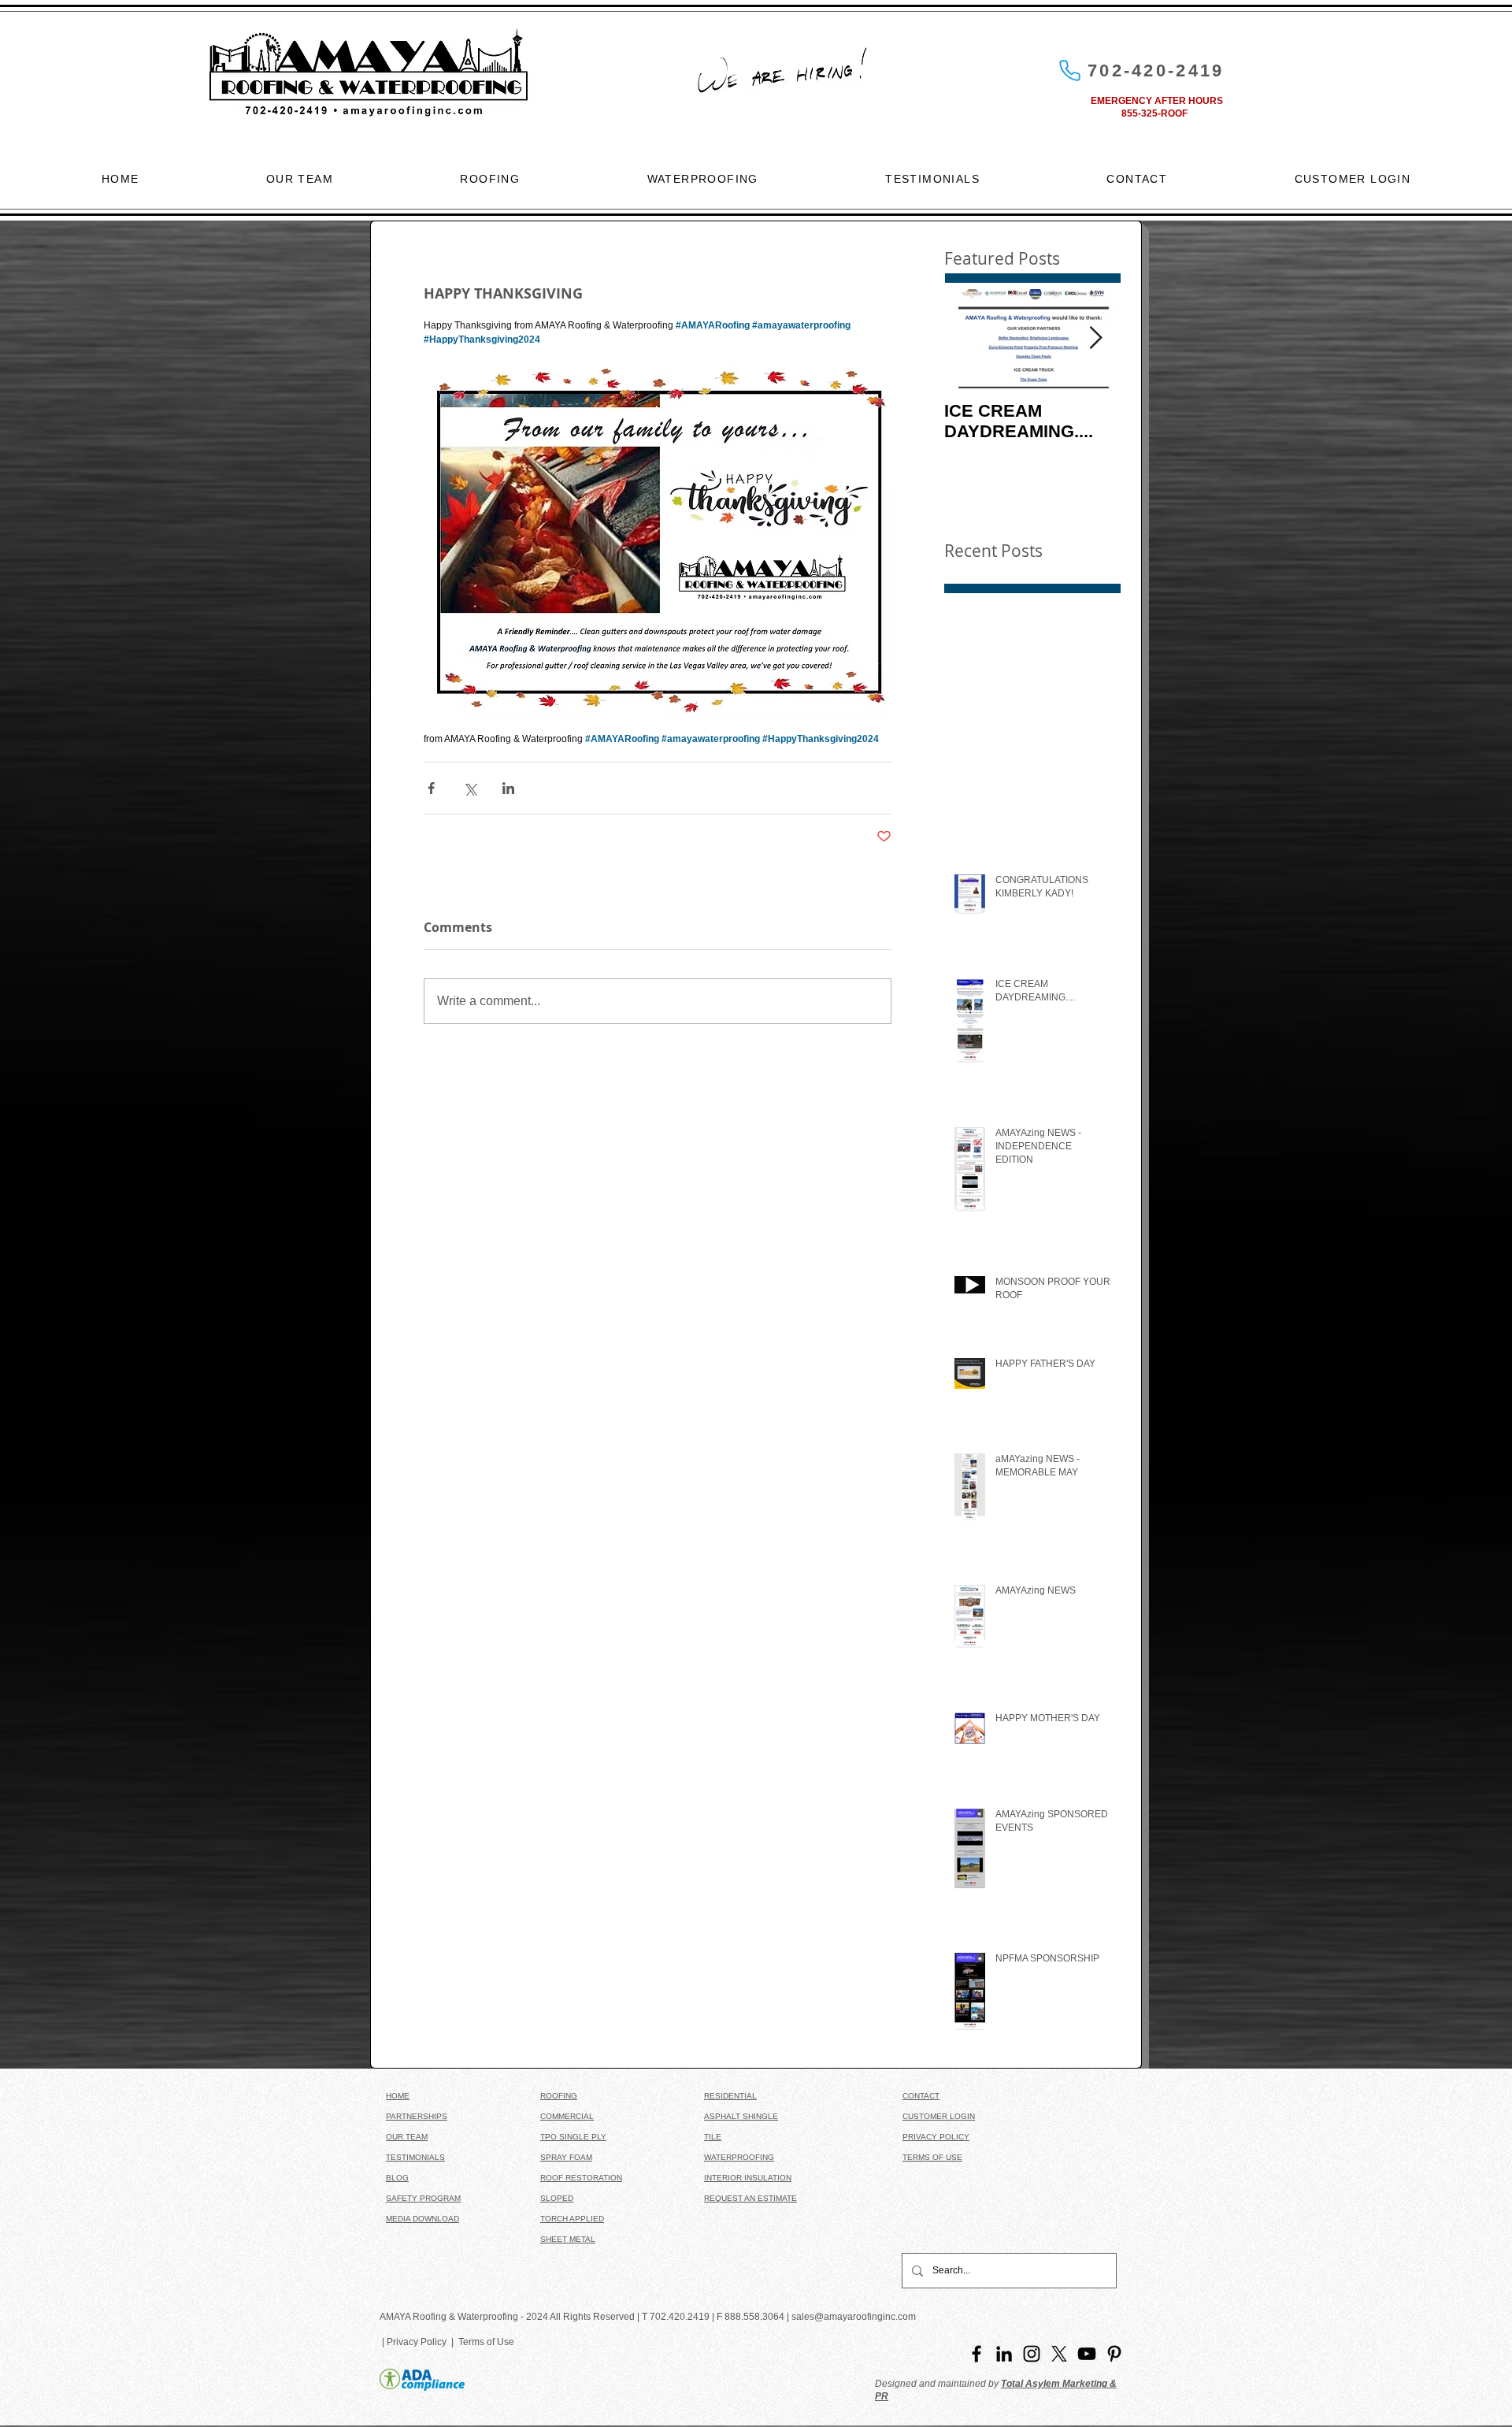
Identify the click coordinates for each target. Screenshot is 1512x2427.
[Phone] (1069, 70)
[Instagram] (1032, 2354)
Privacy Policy (419, 2342)
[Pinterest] (1114, 2354)
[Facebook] (976, 2354)
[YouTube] (1087, 2354)
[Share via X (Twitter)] (470, 788)
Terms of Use (484, 2342)
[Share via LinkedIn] (508, 788)
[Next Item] (1095, 338)
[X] (1059, 2354)
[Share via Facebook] (431, 788)
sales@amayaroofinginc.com (854, 2317)
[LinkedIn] (1004, 2354)
